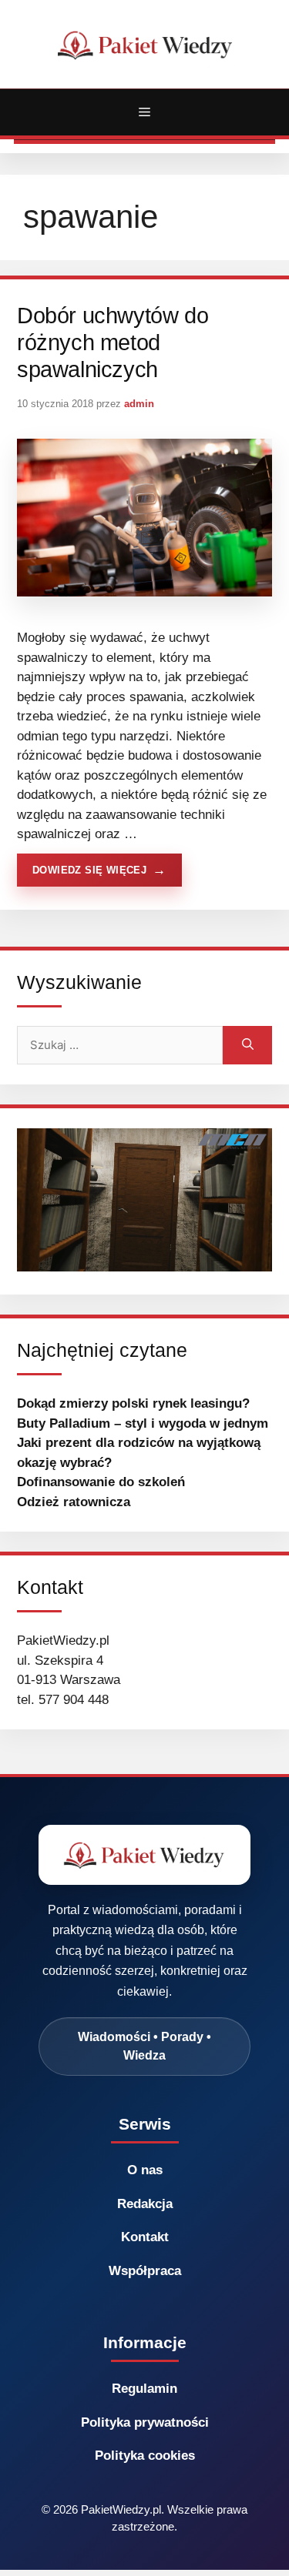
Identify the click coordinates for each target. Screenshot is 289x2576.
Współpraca (145, 2271)
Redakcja (145, 2204)
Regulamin (144, 2389)
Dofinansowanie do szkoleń (101, 1482)
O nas (145, 2170)
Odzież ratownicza (74, 1502)
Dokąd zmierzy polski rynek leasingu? (133, 1403)
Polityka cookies (145, 2456)
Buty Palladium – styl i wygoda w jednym (143, 1423)
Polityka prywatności (145, 2422)
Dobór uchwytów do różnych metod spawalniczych (113, 343)
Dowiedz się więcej (89, 870)
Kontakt (145, 2237)
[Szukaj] (247, 1045)
